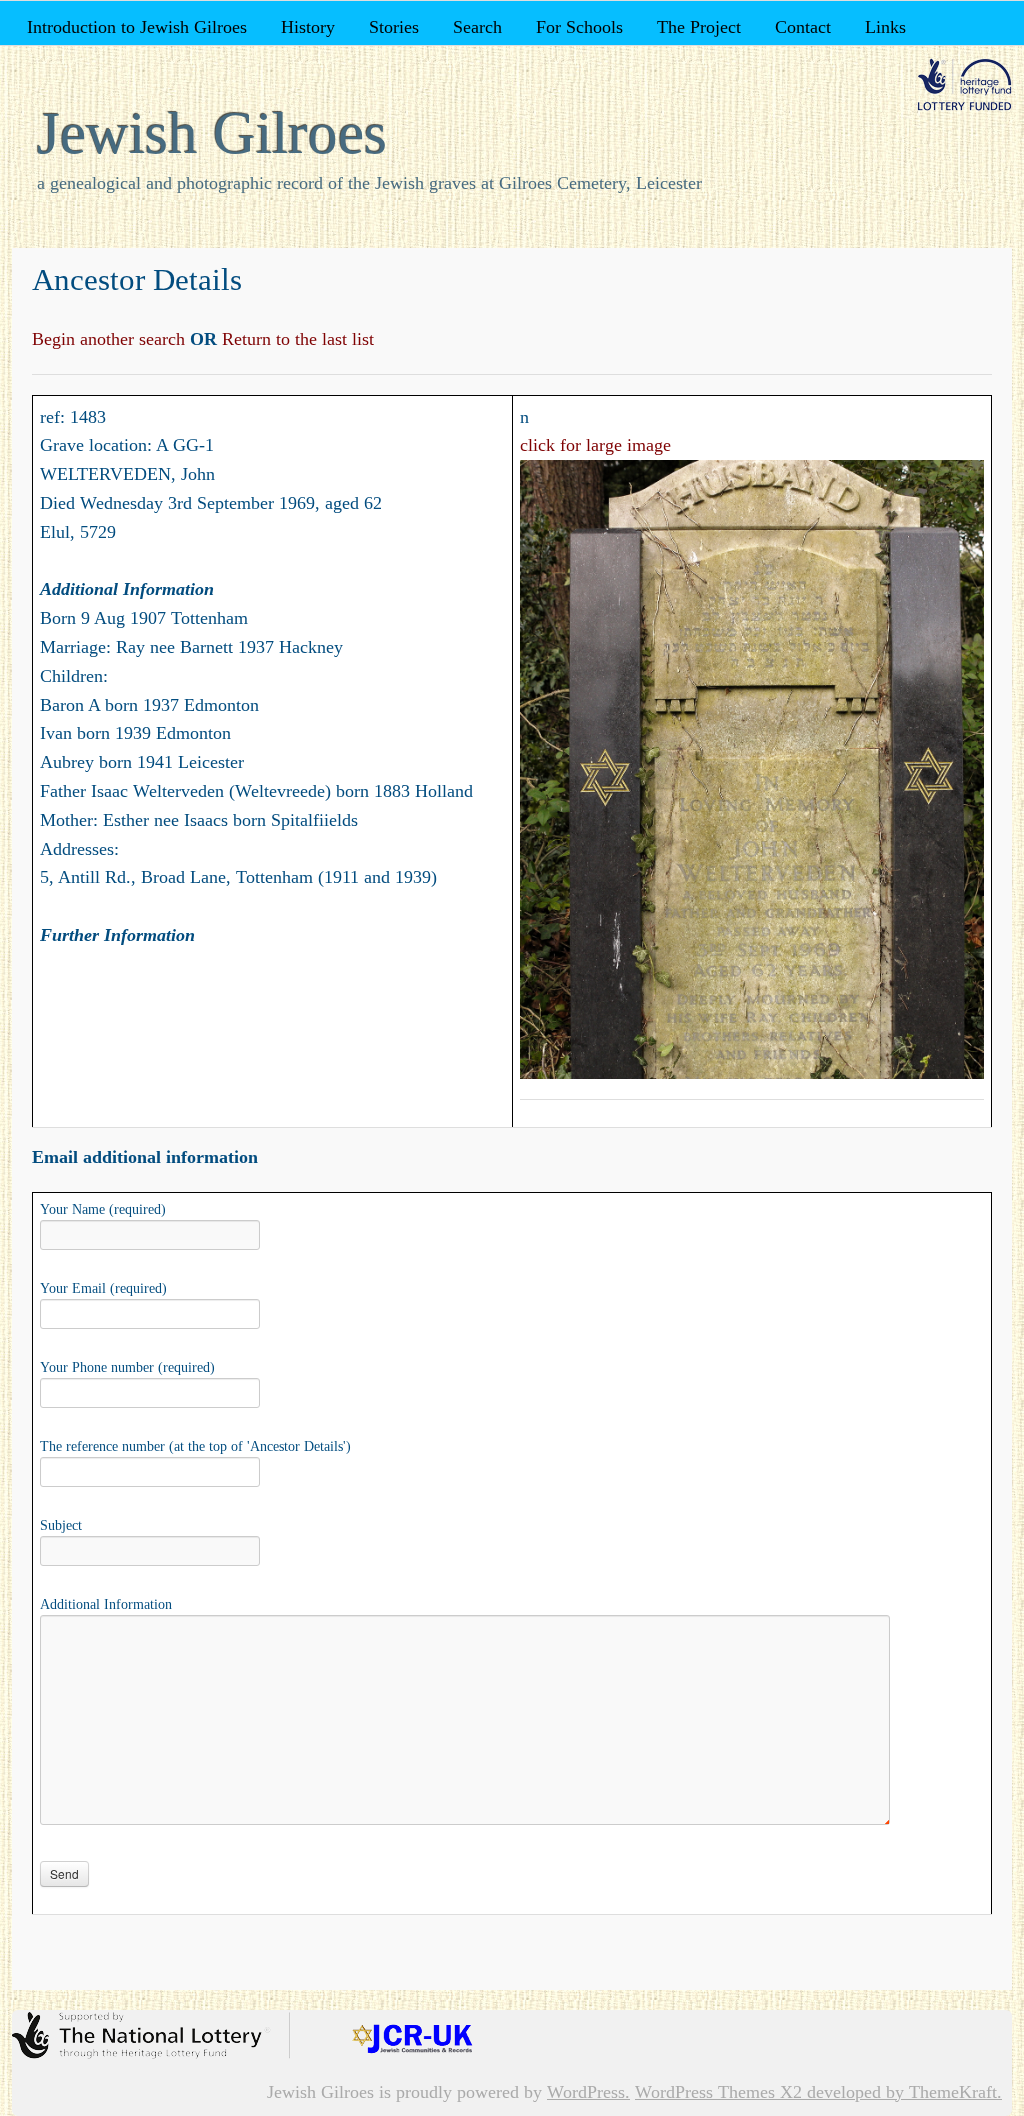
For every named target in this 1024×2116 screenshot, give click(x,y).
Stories (394, 27)
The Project (699, 27)
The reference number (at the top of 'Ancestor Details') (195, 1446)
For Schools (579, 27)
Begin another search (111, 339)
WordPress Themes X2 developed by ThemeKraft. (818, 2092)
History (308, 27)
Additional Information (106, 1604)
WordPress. (588, 2092)
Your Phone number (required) (127, 1367)
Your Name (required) (103, 1209)
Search (477, 27)
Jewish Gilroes (212, 133)
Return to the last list (295, 339)
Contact (803, 27)
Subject (61, 1525)
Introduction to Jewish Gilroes (137, 27)
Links (885, 27)
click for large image (595, 445)
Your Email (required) (103, 1288)
